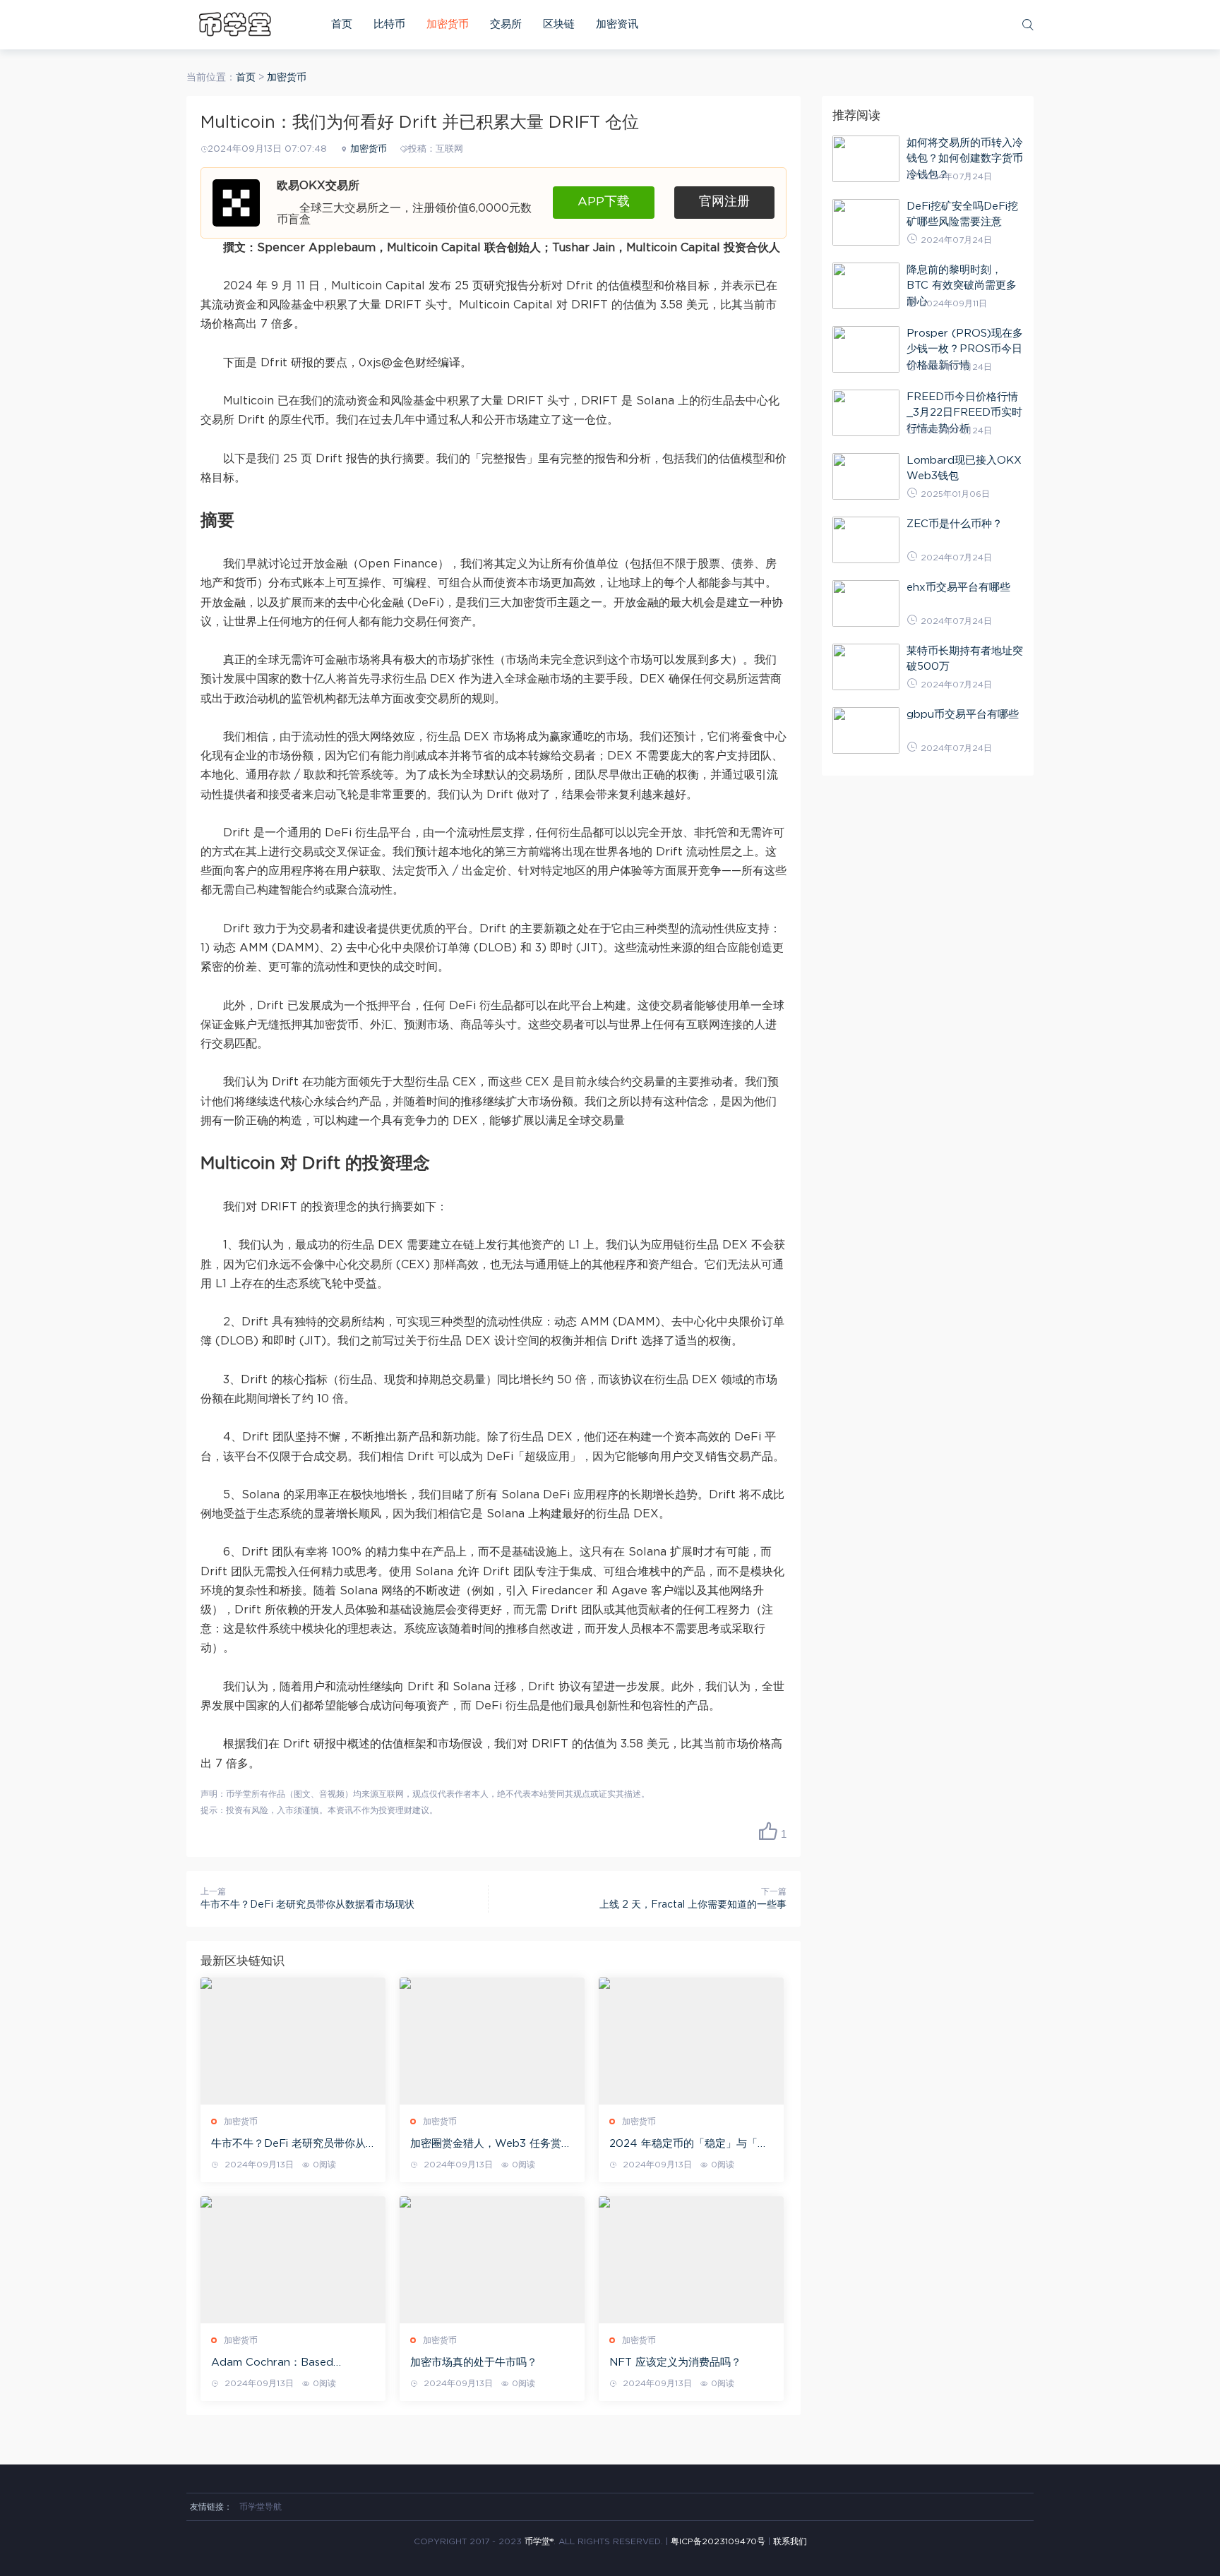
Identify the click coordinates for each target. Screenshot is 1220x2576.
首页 (342, 24)
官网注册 (724, 202)
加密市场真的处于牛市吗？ (474, 2363)
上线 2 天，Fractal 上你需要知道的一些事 (693, 1905)
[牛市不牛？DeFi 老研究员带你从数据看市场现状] (293, 2041)
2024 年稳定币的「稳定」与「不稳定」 (689, 2145)
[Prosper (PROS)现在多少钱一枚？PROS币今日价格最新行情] (866, 349)
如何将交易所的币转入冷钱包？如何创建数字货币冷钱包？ (965, 159)
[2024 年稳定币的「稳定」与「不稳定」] (691, 2041)
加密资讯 (617, 24)
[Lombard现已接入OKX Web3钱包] (866, 476)
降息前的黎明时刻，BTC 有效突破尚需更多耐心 (962, 286)
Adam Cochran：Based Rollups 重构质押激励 (272, 2364)
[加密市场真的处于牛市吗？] (492, 2260)
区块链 (559, 24)
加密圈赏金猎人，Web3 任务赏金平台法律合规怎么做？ (491, 2145)
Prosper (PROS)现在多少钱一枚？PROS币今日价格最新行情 (965, 349)
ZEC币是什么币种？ (955, 524)
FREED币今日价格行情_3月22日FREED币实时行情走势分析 (964, 413)
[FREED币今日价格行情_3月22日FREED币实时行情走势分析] (866, 413)
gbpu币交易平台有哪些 (963, 715)
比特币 (389, 24)
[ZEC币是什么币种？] (866, 540)
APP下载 (604, 202)
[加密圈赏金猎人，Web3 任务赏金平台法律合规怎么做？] (492, 2041)
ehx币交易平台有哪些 (958, 588)
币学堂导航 (261, 2507)
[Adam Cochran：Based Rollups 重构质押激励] (293, 2260)
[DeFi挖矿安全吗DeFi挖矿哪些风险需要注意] (866, 222)
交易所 (506, 24)
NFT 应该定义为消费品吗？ (675, 2363)
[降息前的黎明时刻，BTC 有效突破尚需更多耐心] (866, 286)
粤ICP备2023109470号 (718, 2541)
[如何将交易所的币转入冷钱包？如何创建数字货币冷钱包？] (866, 159)
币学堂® (539, 2541)
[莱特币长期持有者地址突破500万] (866, 667)
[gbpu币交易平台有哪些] (866, 730)
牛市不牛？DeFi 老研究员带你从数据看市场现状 (307, 1905)
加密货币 (448, 24)
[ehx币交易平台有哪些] (866, 603)
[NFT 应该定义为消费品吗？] (691, 2260)
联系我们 (790, 2541)
